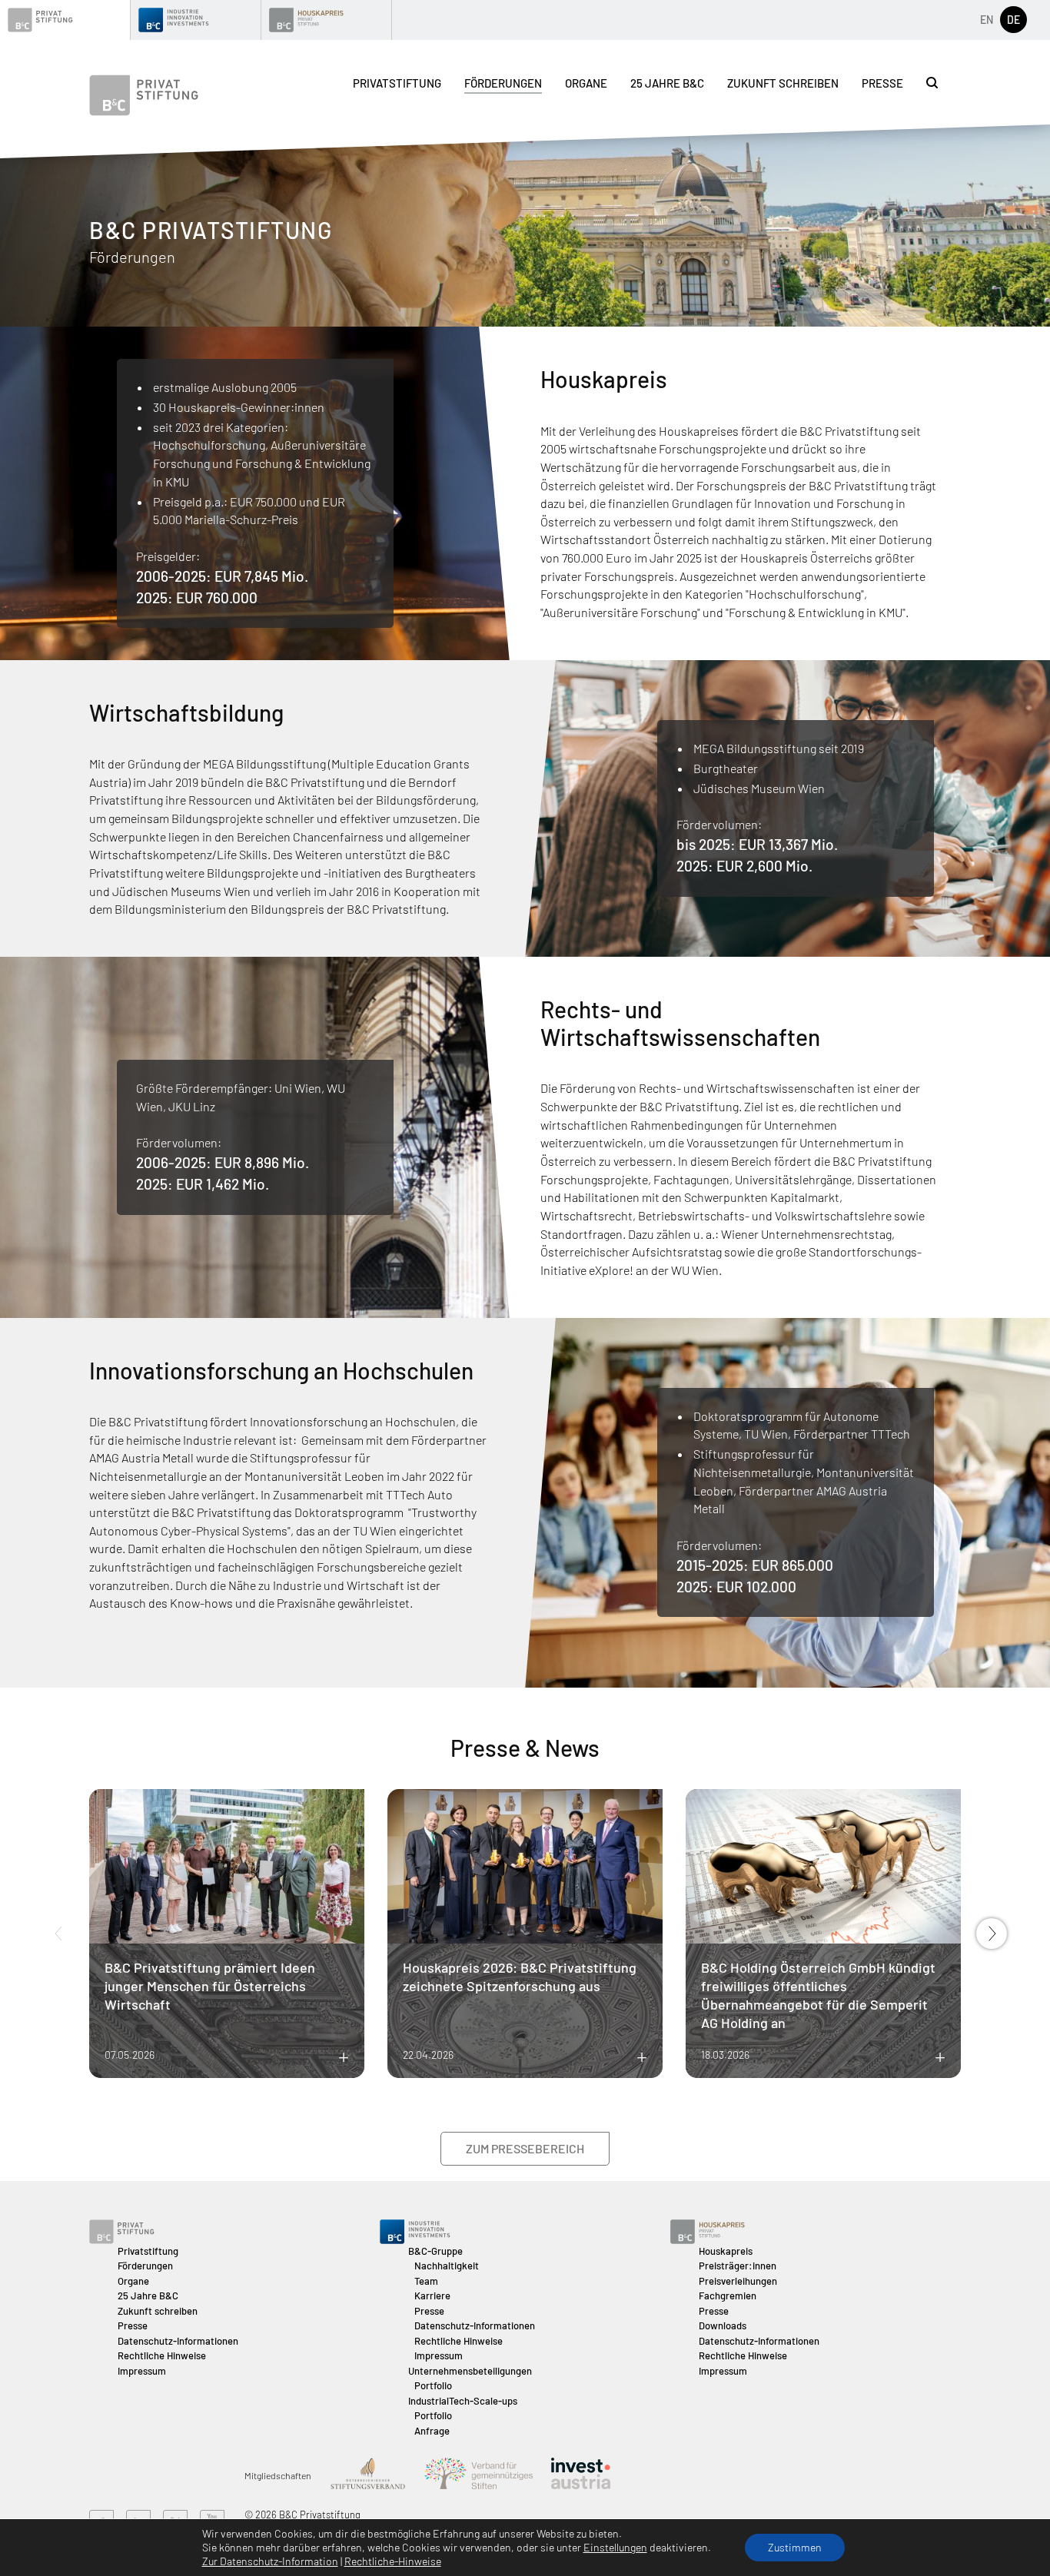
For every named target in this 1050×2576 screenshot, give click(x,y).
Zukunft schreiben (783, 83)
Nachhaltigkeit (447, 2266)
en (987, 20)
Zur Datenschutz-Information (270, 2561)
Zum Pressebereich (525, 2148)
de (1013, 20)
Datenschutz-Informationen (178, 2341)
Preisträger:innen (738, 2266)
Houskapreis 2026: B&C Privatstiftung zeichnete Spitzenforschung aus (520, 1977)
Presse (882, 83)
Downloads (723, 2325)
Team (426, 2281)
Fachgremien (728, 2295)
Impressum (142, 2371)
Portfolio (433, 2385)
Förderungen (503, 83)
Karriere (432, 2295)
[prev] (58, 1934)
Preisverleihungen (738, 2281)
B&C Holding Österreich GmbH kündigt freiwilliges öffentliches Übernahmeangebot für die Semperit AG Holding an (818, 1995)
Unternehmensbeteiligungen (470, 2371)
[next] (992, 1934)
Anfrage (432, 2431)
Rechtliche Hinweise (162, 2355)
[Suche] (932, 83)
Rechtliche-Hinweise (393, 2561)
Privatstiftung (397, 83)
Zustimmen (795, 2547)
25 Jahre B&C (667, 83)
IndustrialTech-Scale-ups (463, 2401)
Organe (586, 83)
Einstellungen (615, 2547)
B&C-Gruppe (435, 2251)
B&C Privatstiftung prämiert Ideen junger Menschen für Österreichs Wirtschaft (210, 1986)
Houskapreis (726, 2251)
